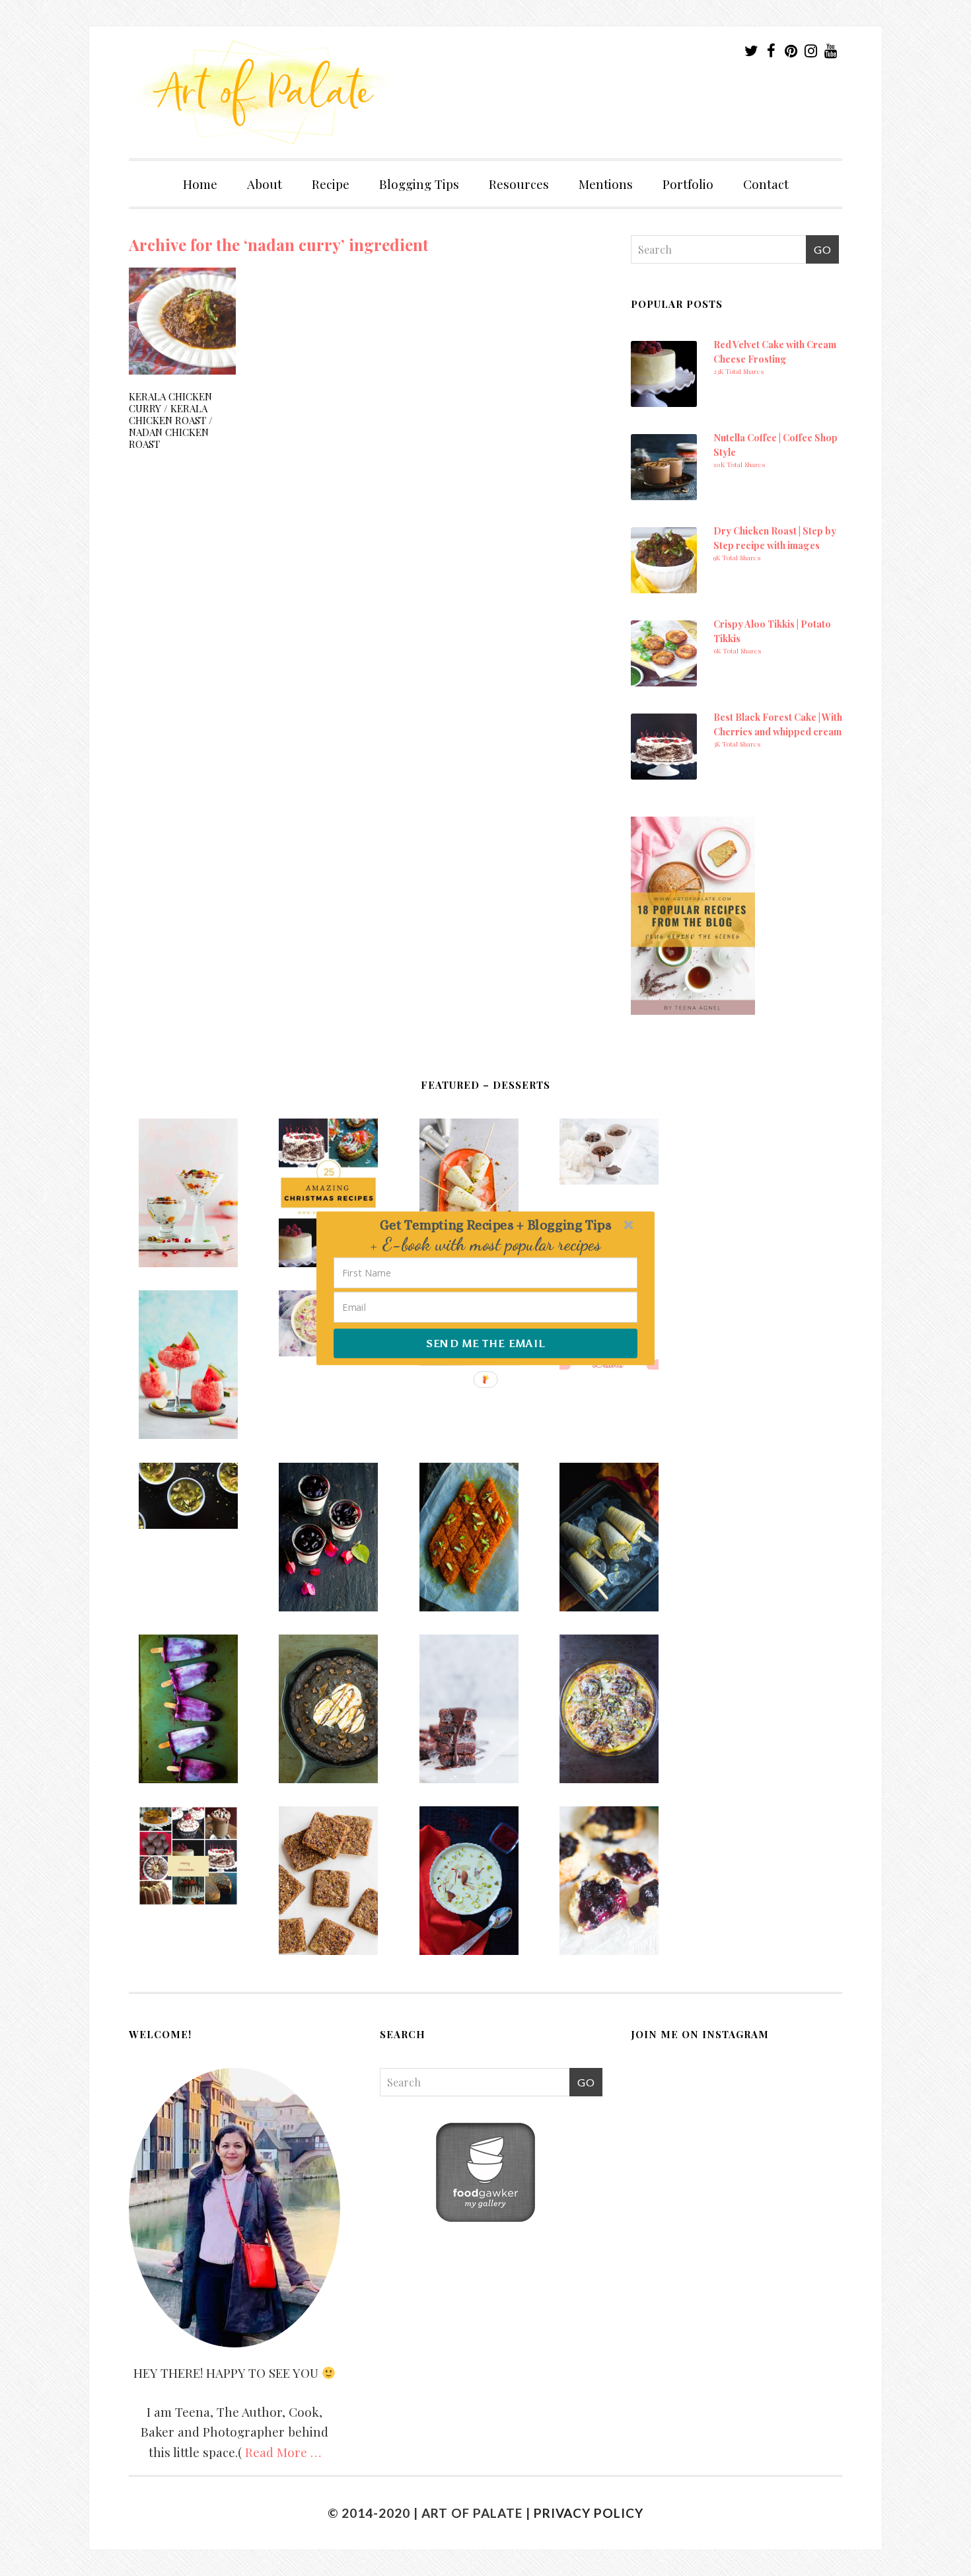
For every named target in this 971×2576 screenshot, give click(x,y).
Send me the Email (485, 1343)
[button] (495, 1225)
